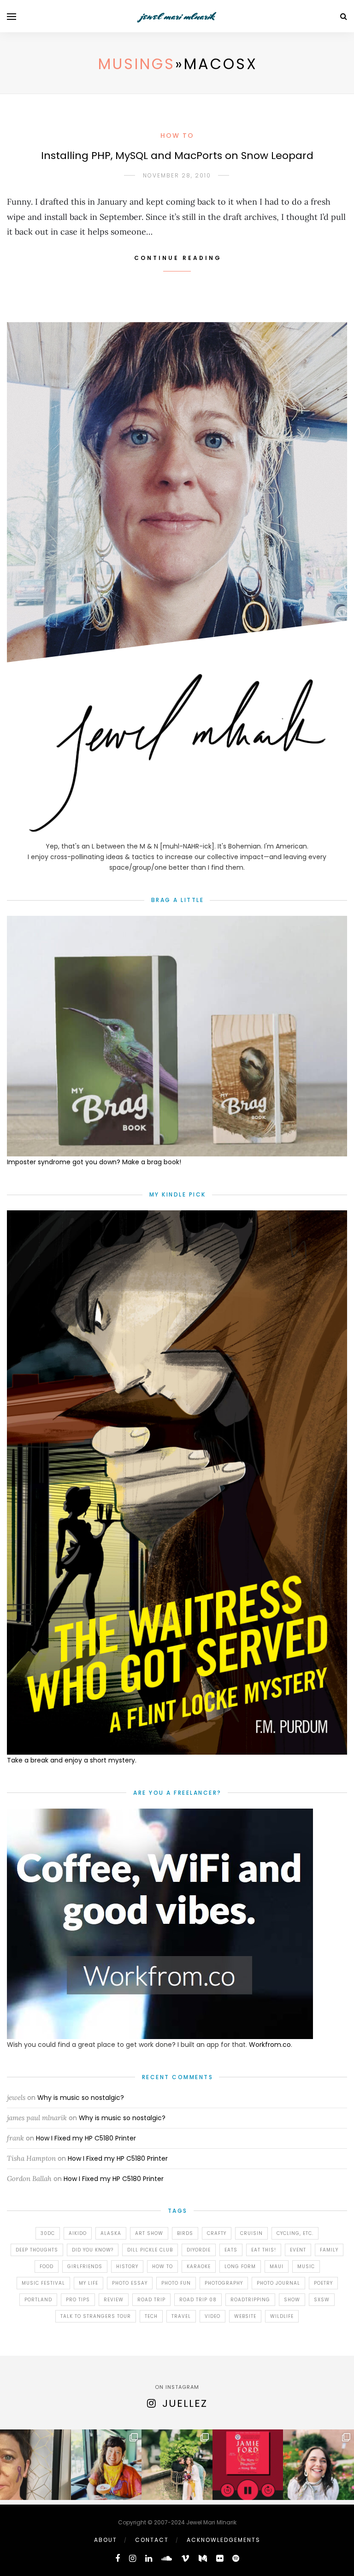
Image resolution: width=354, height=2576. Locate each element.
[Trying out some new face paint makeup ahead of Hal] (35, 2465)
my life (88, 2283)
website (245, 2316)
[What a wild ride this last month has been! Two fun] (177, 2465)
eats (231, 2250)
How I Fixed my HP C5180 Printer (86, 2138)
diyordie (199, 2250)
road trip (151, 2300)
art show (149, 2233)
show (292, 2300)
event (298, 2250)
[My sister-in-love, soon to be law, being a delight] (319, 2465)
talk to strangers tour (96, 2316)
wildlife (282, 2316)
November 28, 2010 (177, 175)
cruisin (251, 2233)
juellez (185, 2403)
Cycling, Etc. (295, 2233)
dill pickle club (150, 2250)
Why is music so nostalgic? (81, 2098)
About (106, 2540)
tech (151, 2316)
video (212, 2316)
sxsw (322, 2300)
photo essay (130, 2283)
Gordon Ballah (29, 2178)
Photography (224, 2283)
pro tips (78, 2300)
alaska (111, 2233)
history (127, 2267)
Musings (137, 64)
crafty (217, 2233)
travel (181, 2316)
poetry (323, 2283)
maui (277, 2267)
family (329, 2250)
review (114, 2300)
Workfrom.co (270, 2045)
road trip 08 (198, 2300)
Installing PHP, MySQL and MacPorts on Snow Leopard (177, 156)
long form (240, 2267)
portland (38, 2300)
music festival (43, 2283)
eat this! (264, 2250)
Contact (152, 2540)
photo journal (278, 2283)
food (47, 2267)
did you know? (93, 2250)
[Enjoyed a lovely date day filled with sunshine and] (106, 2465)
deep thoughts (37, 2250)
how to (162, 2267)
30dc (48, 2233)
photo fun (176, 2283)
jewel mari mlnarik (177, 16)
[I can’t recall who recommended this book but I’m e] (248, 2465)
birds (185, 2233)
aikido (78, 2233)
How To (177, 136)
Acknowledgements (224, 2540)
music (306, 2267)
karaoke (199, 2267)
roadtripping (250, 2300)
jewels (16, 2097)
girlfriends (85, 2267)
